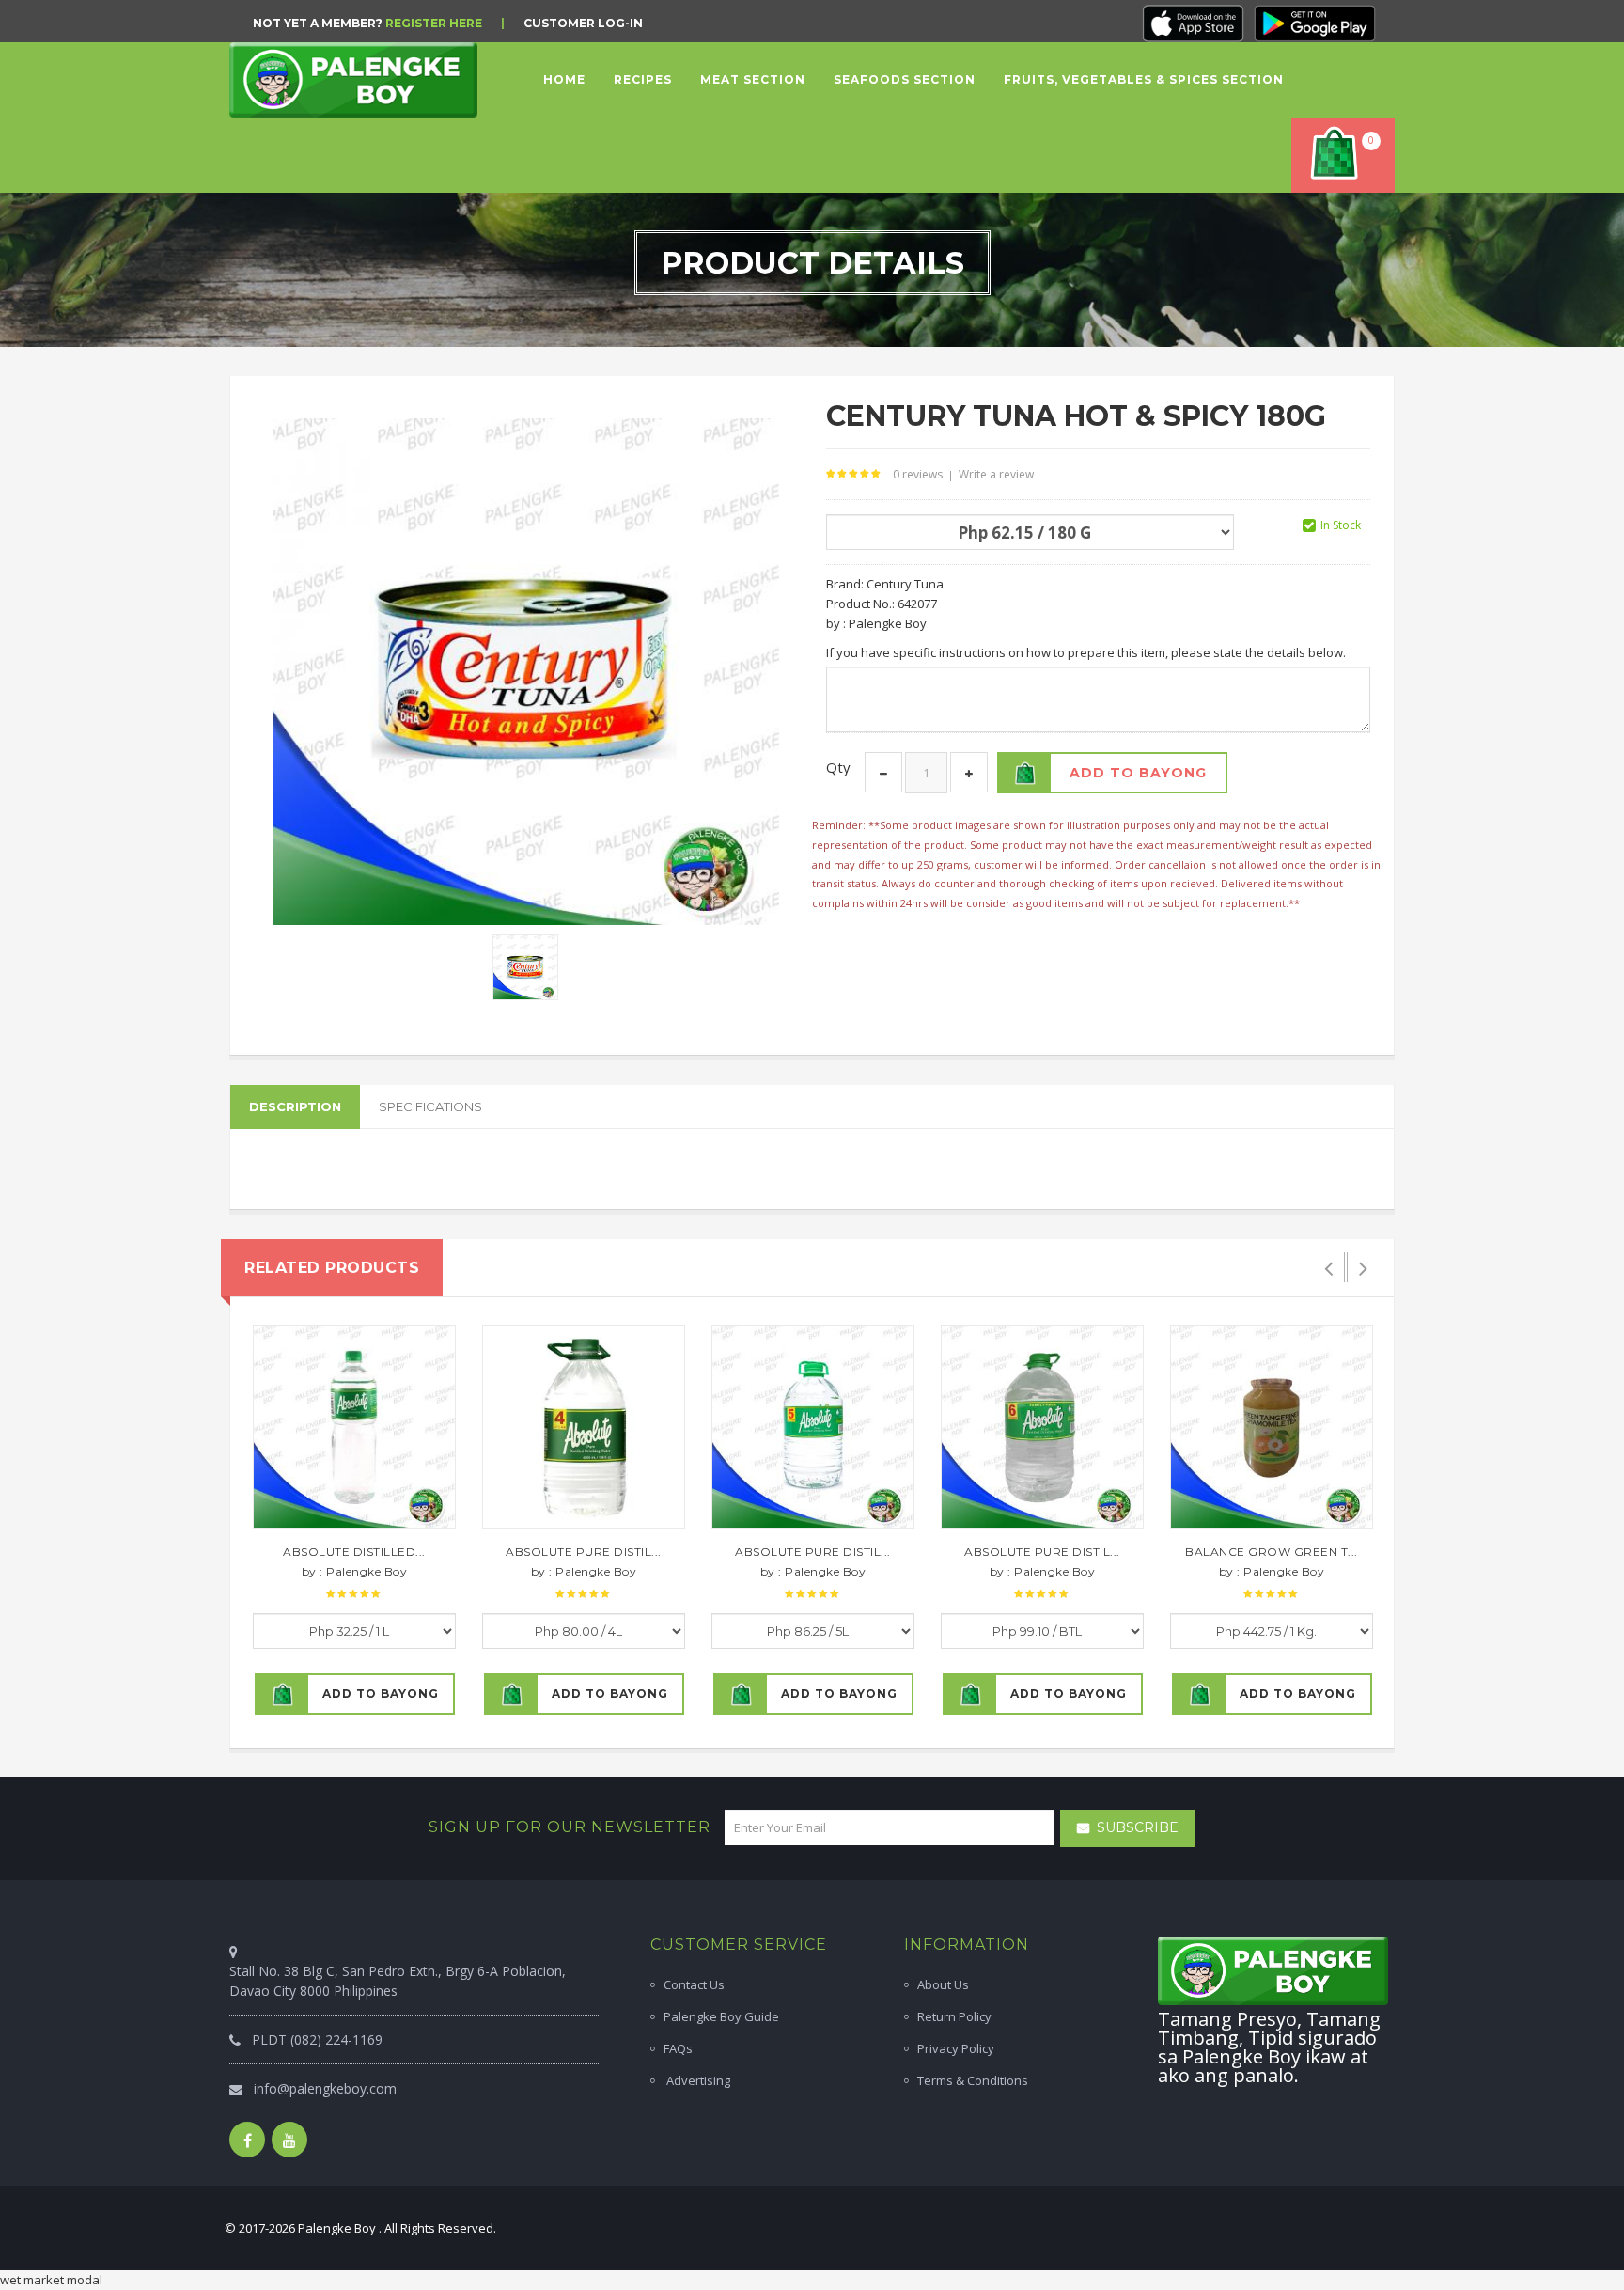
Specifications (430, 1106)
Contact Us (694, 1984)
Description (295, 1106)
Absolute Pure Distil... (584, 1552)
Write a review (996, 474)
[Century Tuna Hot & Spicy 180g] (525, 966)
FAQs (678, 2048)
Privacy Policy (956, 2048)
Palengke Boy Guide (721, 2016)
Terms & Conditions (973, 2080)
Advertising (697, 2080)
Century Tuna (905, 584)
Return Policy (954, 2016)
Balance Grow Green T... (1272, 1552)
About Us (943, 1984)
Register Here (434, 23)
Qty (838, 767)
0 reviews (918, 474)
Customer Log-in (583, 23)
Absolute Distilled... (354, 1552)
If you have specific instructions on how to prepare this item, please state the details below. (1086, 652)
